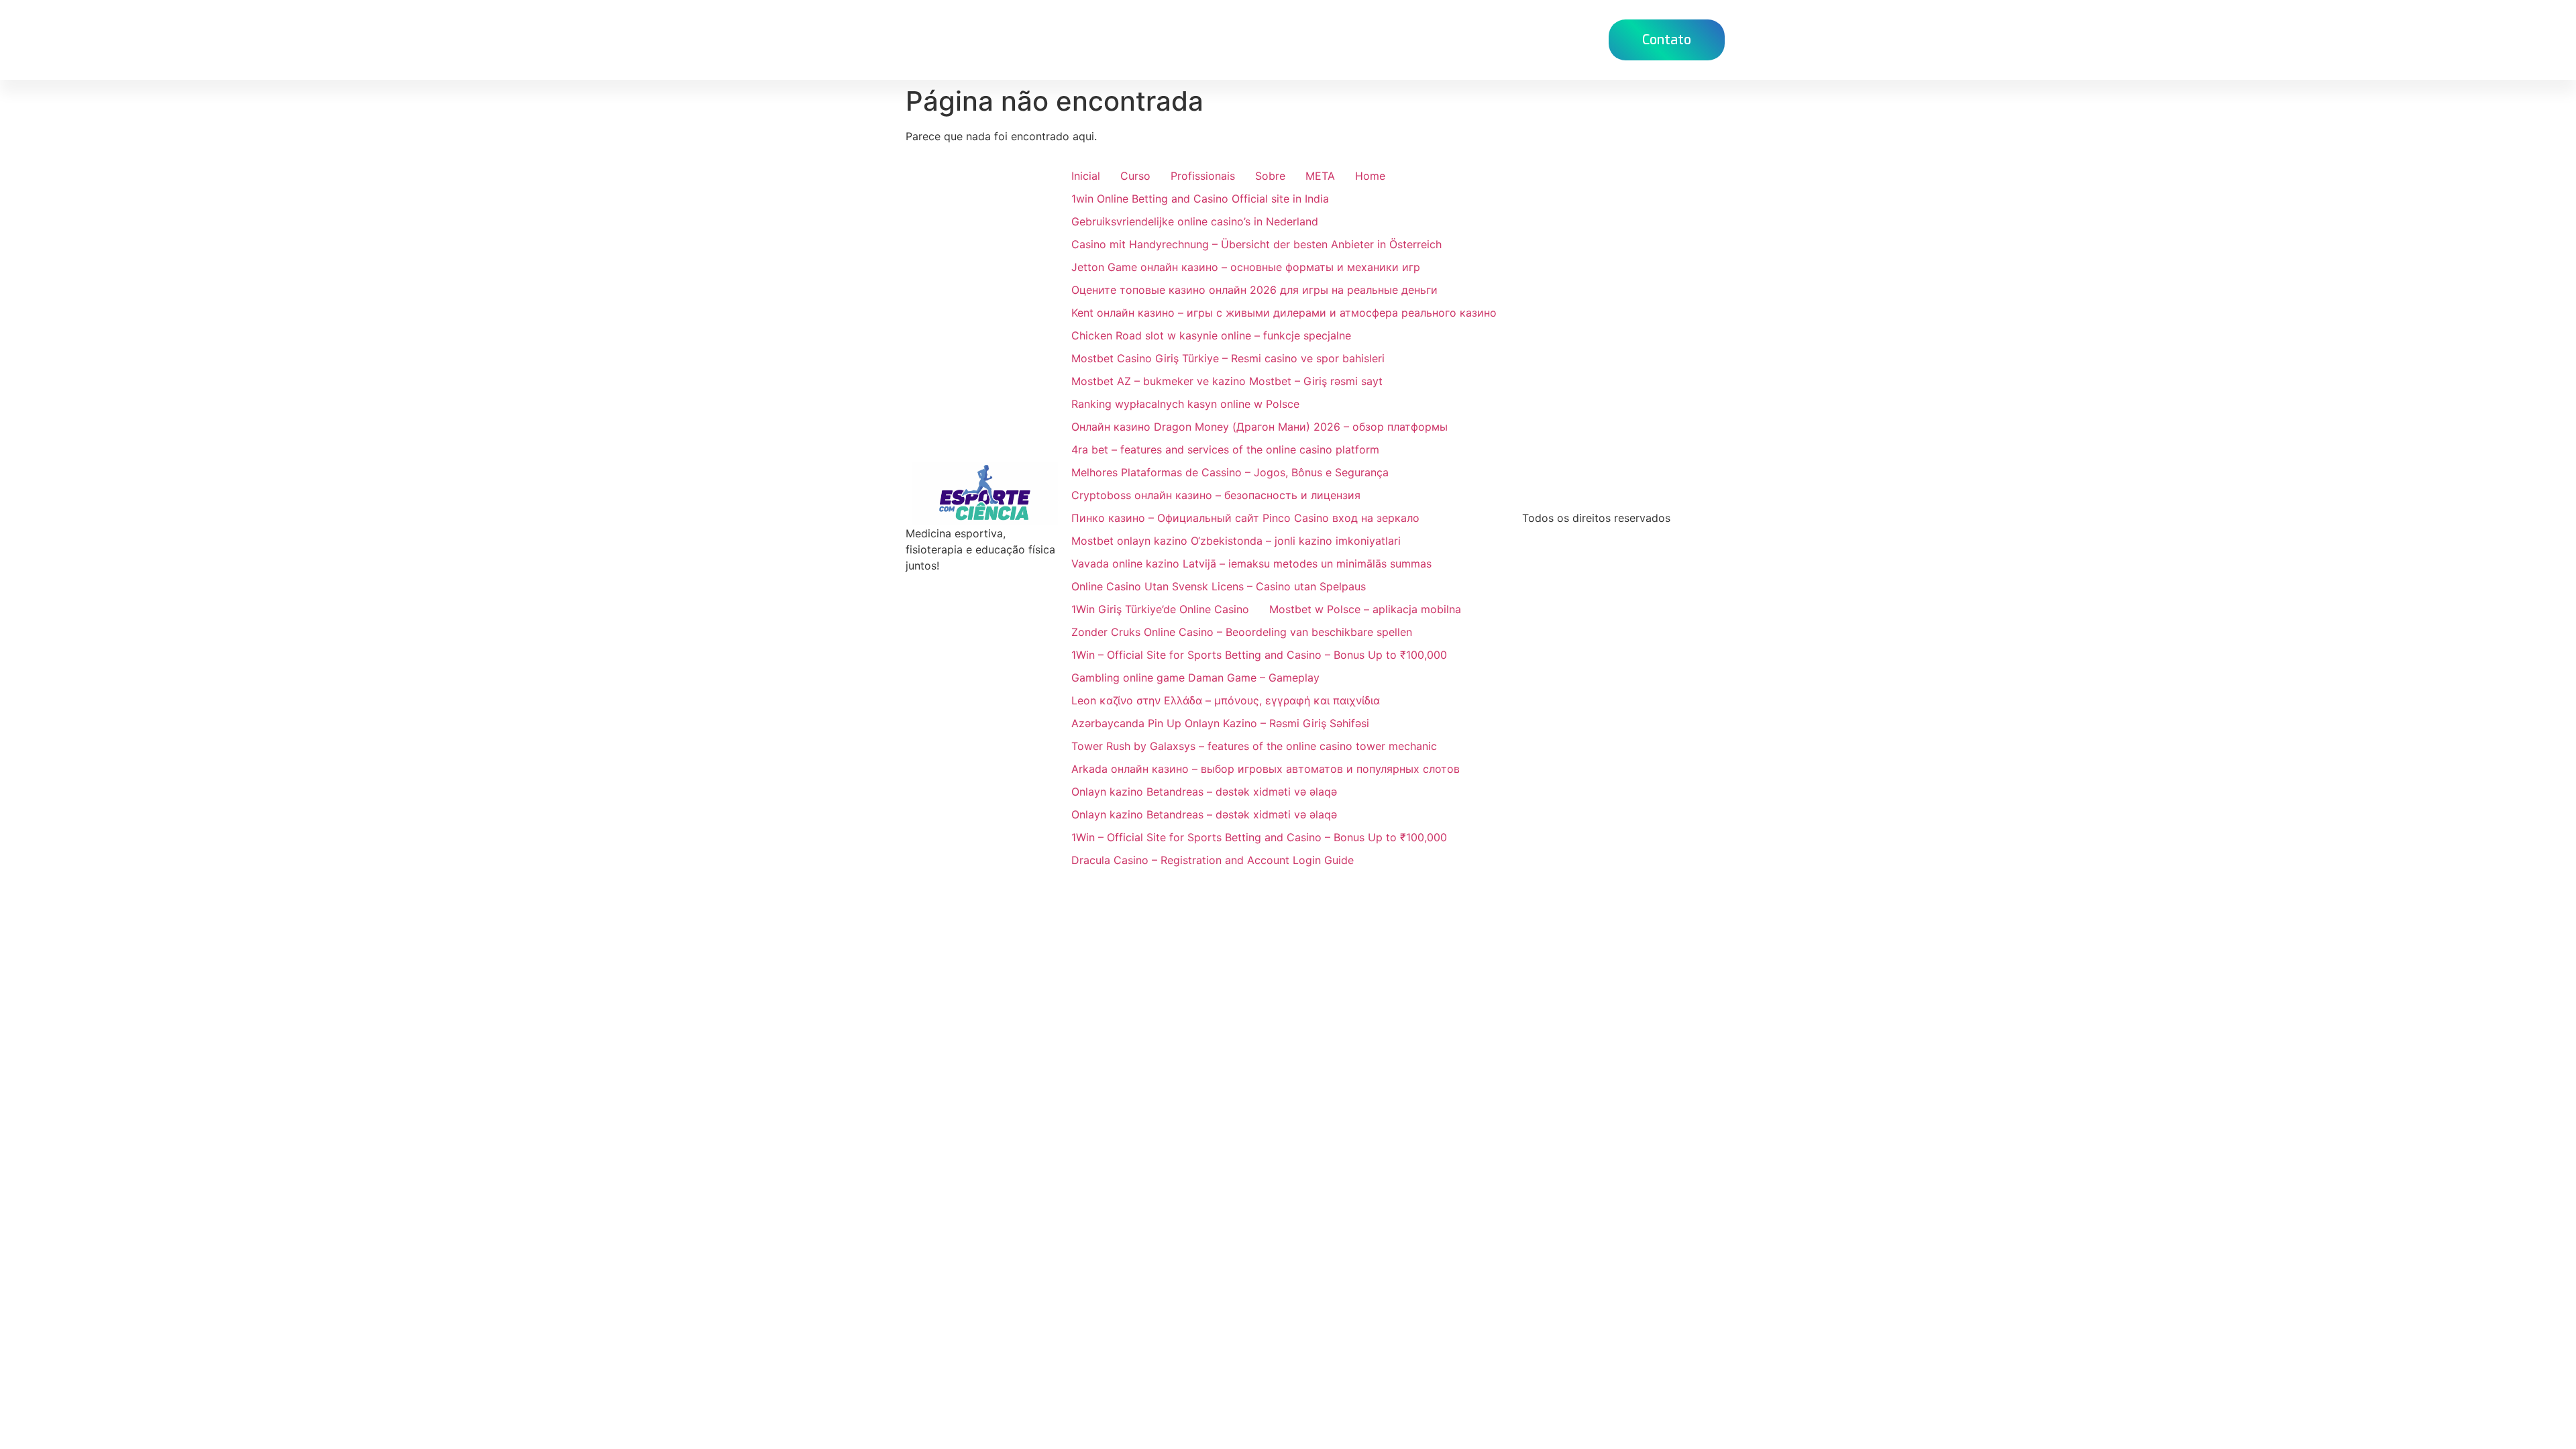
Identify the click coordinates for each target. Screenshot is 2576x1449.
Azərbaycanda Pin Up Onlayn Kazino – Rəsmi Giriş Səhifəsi (1220, 723)
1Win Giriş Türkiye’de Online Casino (1160, 609)
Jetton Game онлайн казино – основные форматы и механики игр (1246, 267)
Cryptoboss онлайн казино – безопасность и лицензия (1216, 495)
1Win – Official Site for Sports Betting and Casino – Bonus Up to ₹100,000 (1259, 655)
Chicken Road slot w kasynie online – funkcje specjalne (1211, 335)
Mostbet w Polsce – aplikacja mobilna (1365, 609)
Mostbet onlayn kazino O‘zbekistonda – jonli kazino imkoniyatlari (1236, 541)
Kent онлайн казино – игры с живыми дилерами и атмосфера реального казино (1284, 313)
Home (1279, 39)
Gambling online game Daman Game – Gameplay (1195, 678)
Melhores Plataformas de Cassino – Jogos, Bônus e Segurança (1230, 472)
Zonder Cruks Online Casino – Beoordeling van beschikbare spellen (1242, 632)
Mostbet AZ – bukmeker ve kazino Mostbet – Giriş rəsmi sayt (1227, 381)
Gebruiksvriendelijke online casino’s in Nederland (1195, 221)
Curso (1337, 39)
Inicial (1086, 176)
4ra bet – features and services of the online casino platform (1225, 449)
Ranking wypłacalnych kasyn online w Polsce (1185, 404)
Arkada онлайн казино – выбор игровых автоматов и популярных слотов (1266, 769)
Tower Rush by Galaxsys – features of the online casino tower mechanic (1254, 746)
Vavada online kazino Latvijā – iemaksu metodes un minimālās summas (1251, 563)
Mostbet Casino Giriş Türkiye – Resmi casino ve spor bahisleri (1228, 358)
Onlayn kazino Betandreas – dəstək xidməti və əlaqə (1204, 792)
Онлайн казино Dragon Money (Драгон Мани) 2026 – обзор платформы (1259, 427)
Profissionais (1203, 176)
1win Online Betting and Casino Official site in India (1200, 199)
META (1320, 176)
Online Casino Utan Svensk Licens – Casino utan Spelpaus (1219, 586)
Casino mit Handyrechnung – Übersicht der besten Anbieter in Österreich (1256, 244)
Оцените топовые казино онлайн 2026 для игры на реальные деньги (1254, 290)
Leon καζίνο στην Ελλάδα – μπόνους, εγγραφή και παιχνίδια (1226, 700)
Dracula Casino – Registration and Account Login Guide (1213, 860)
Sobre (1270, 176)
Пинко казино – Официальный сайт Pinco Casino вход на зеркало (1245, 518)
